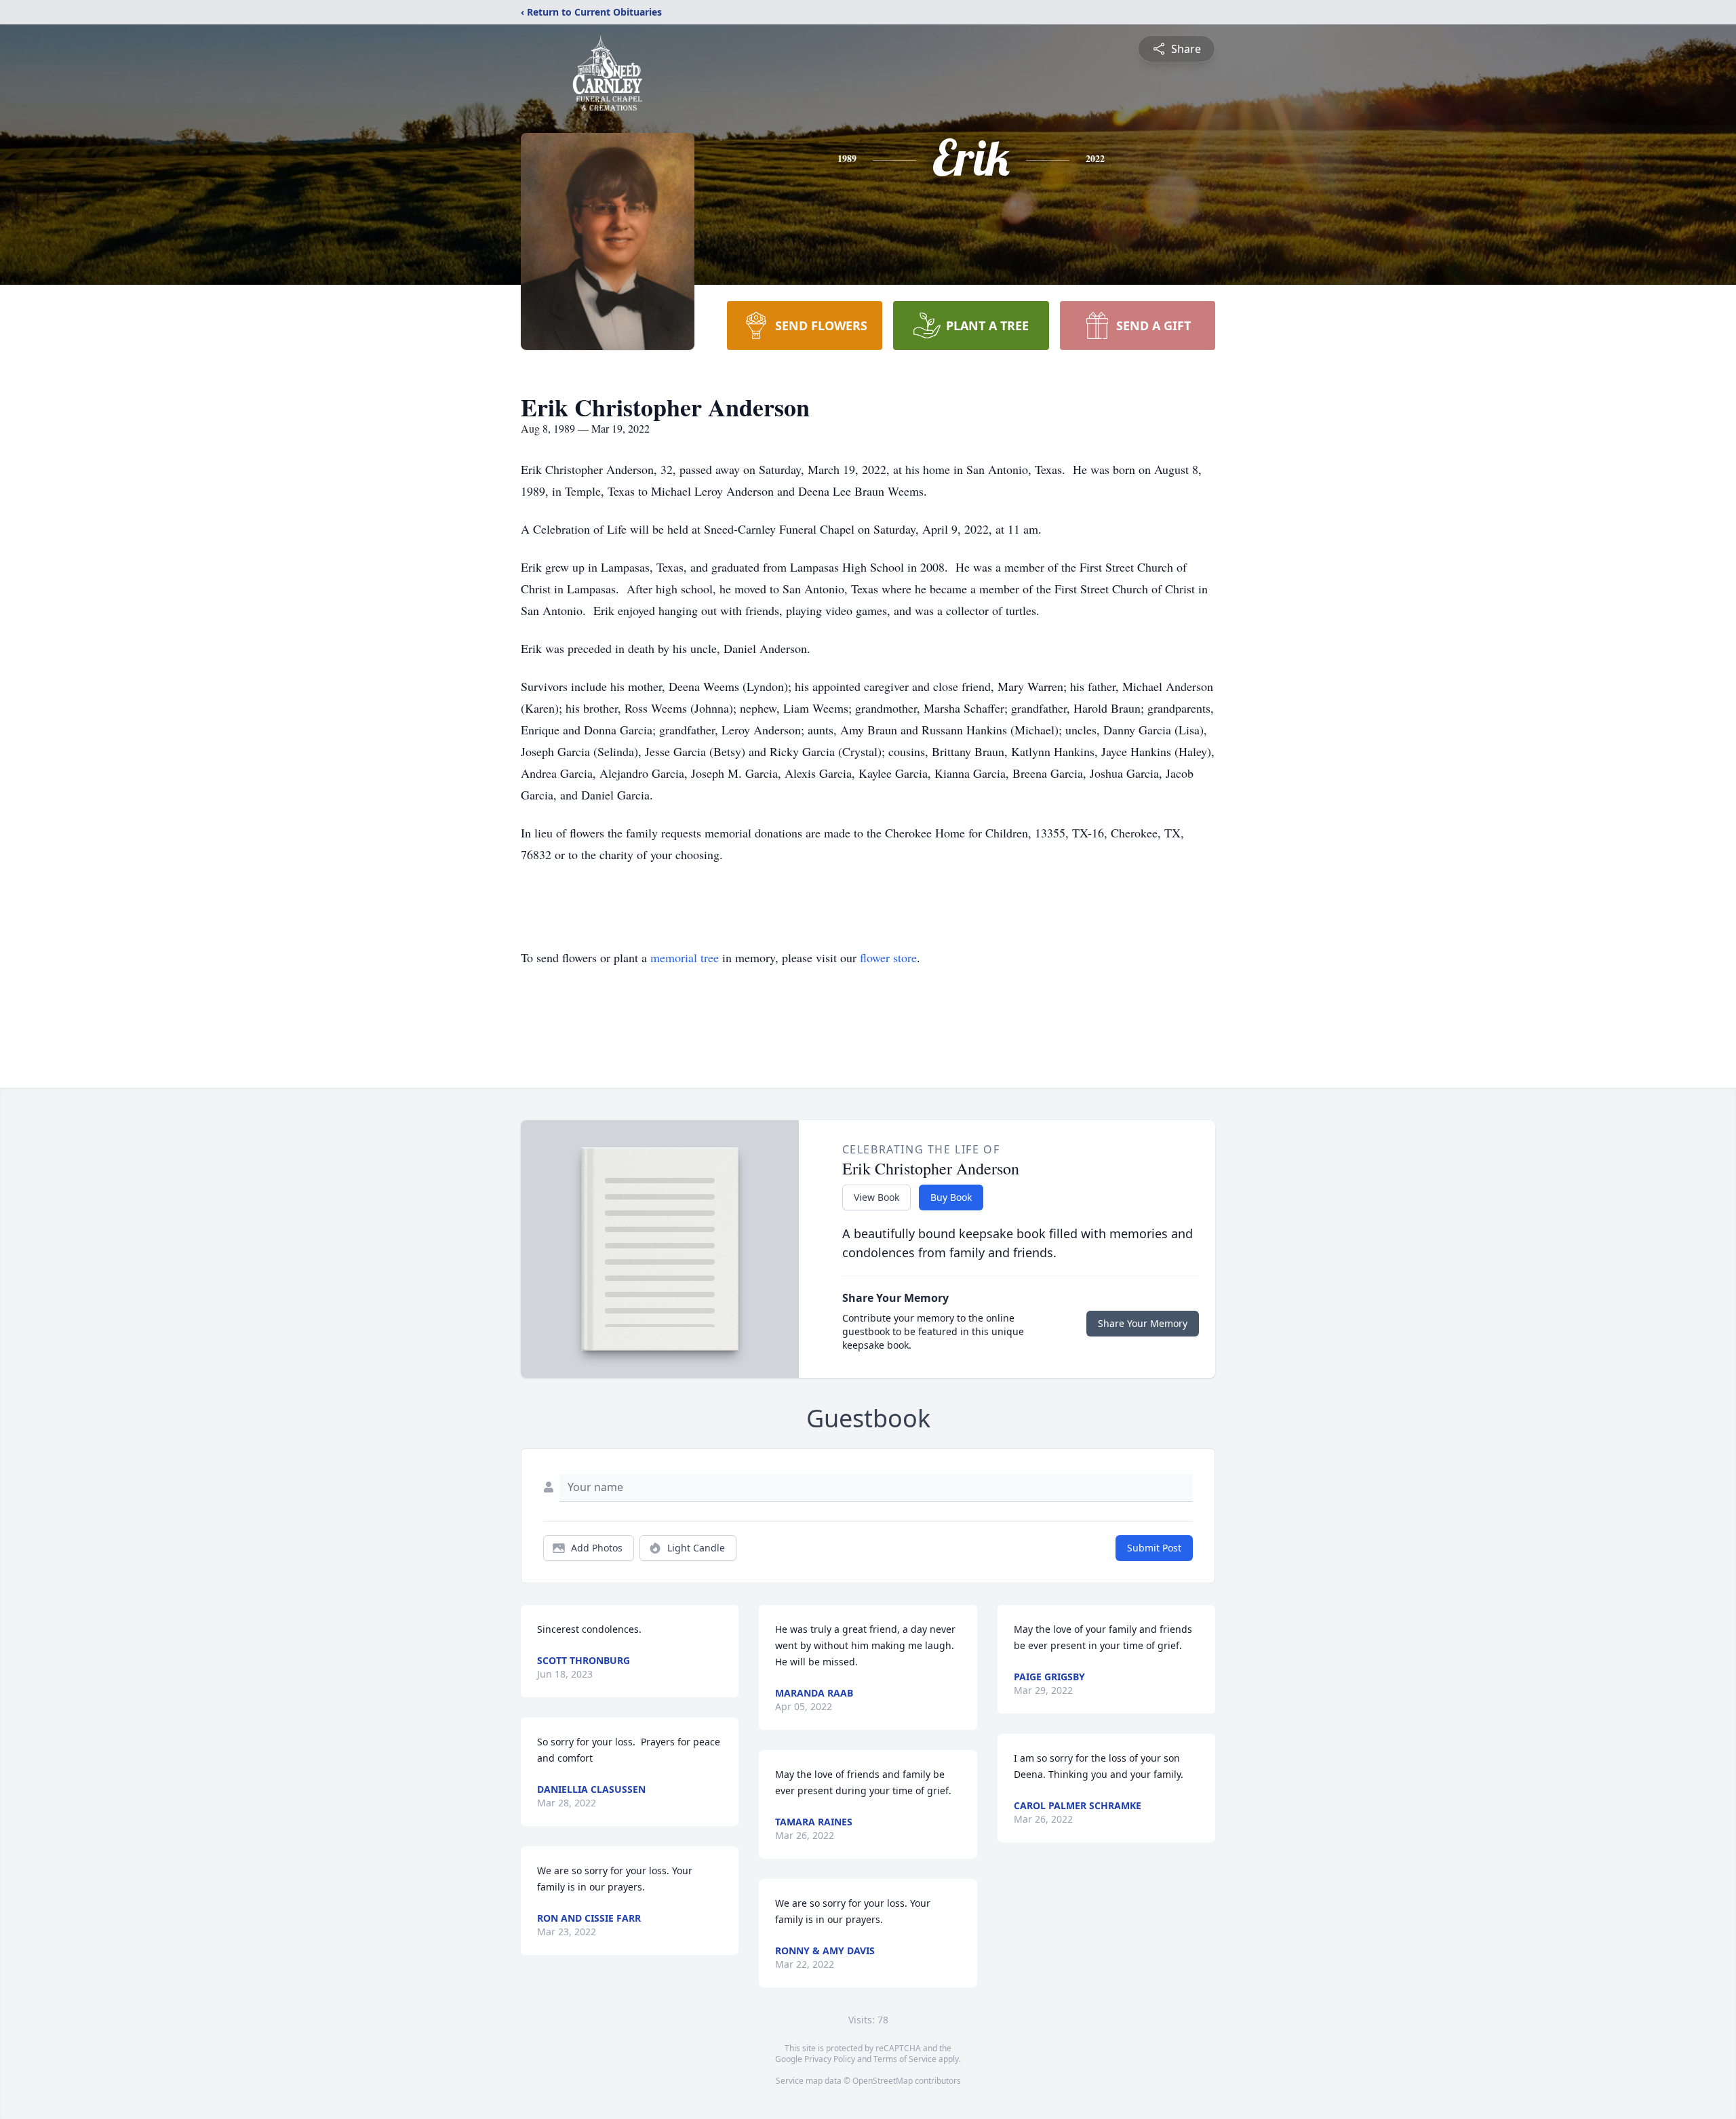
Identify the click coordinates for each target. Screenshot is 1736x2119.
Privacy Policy (830, 2059)
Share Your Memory (1143, 1323)
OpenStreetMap (883, 2081)
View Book (876, 1197)
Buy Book (951, 1197)
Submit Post (1154, 1548)
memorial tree (685, 957)
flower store (888, 957)
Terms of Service (905, 2059)
